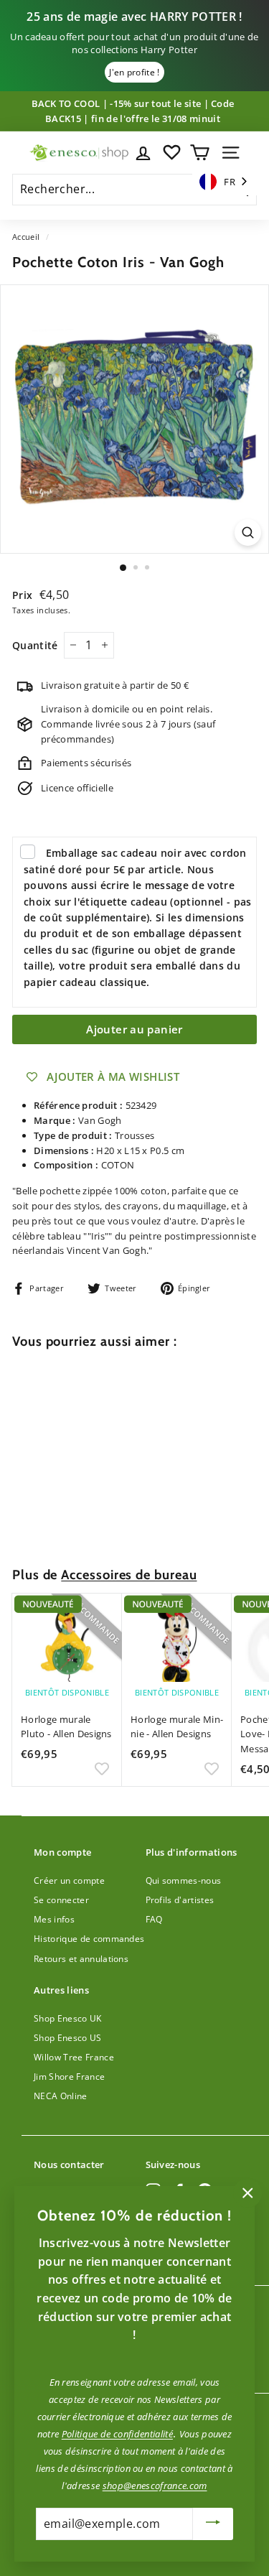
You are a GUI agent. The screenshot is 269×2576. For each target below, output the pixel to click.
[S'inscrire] (213, 2524)
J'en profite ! (134, 72)
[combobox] (225, 182)
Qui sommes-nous (184, 1880)
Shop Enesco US (68, 2038)
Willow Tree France (74, 2057)
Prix (24, 595)
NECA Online (61, 2096)
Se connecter (61, 1900)
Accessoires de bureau (129, 1575)
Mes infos (54, 1919)
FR (230, 182)
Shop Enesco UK (68, 2018)
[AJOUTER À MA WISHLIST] (102, 1520)
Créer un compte (69, 1880)
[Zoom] (248, 533)
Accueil (26, 237)
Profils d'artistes (180, 1900)
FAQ (154, 1919)
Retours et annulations (81, 1959)
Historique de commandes (89, 1939)
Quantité (35, 645)
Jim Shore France (69, 2077)
